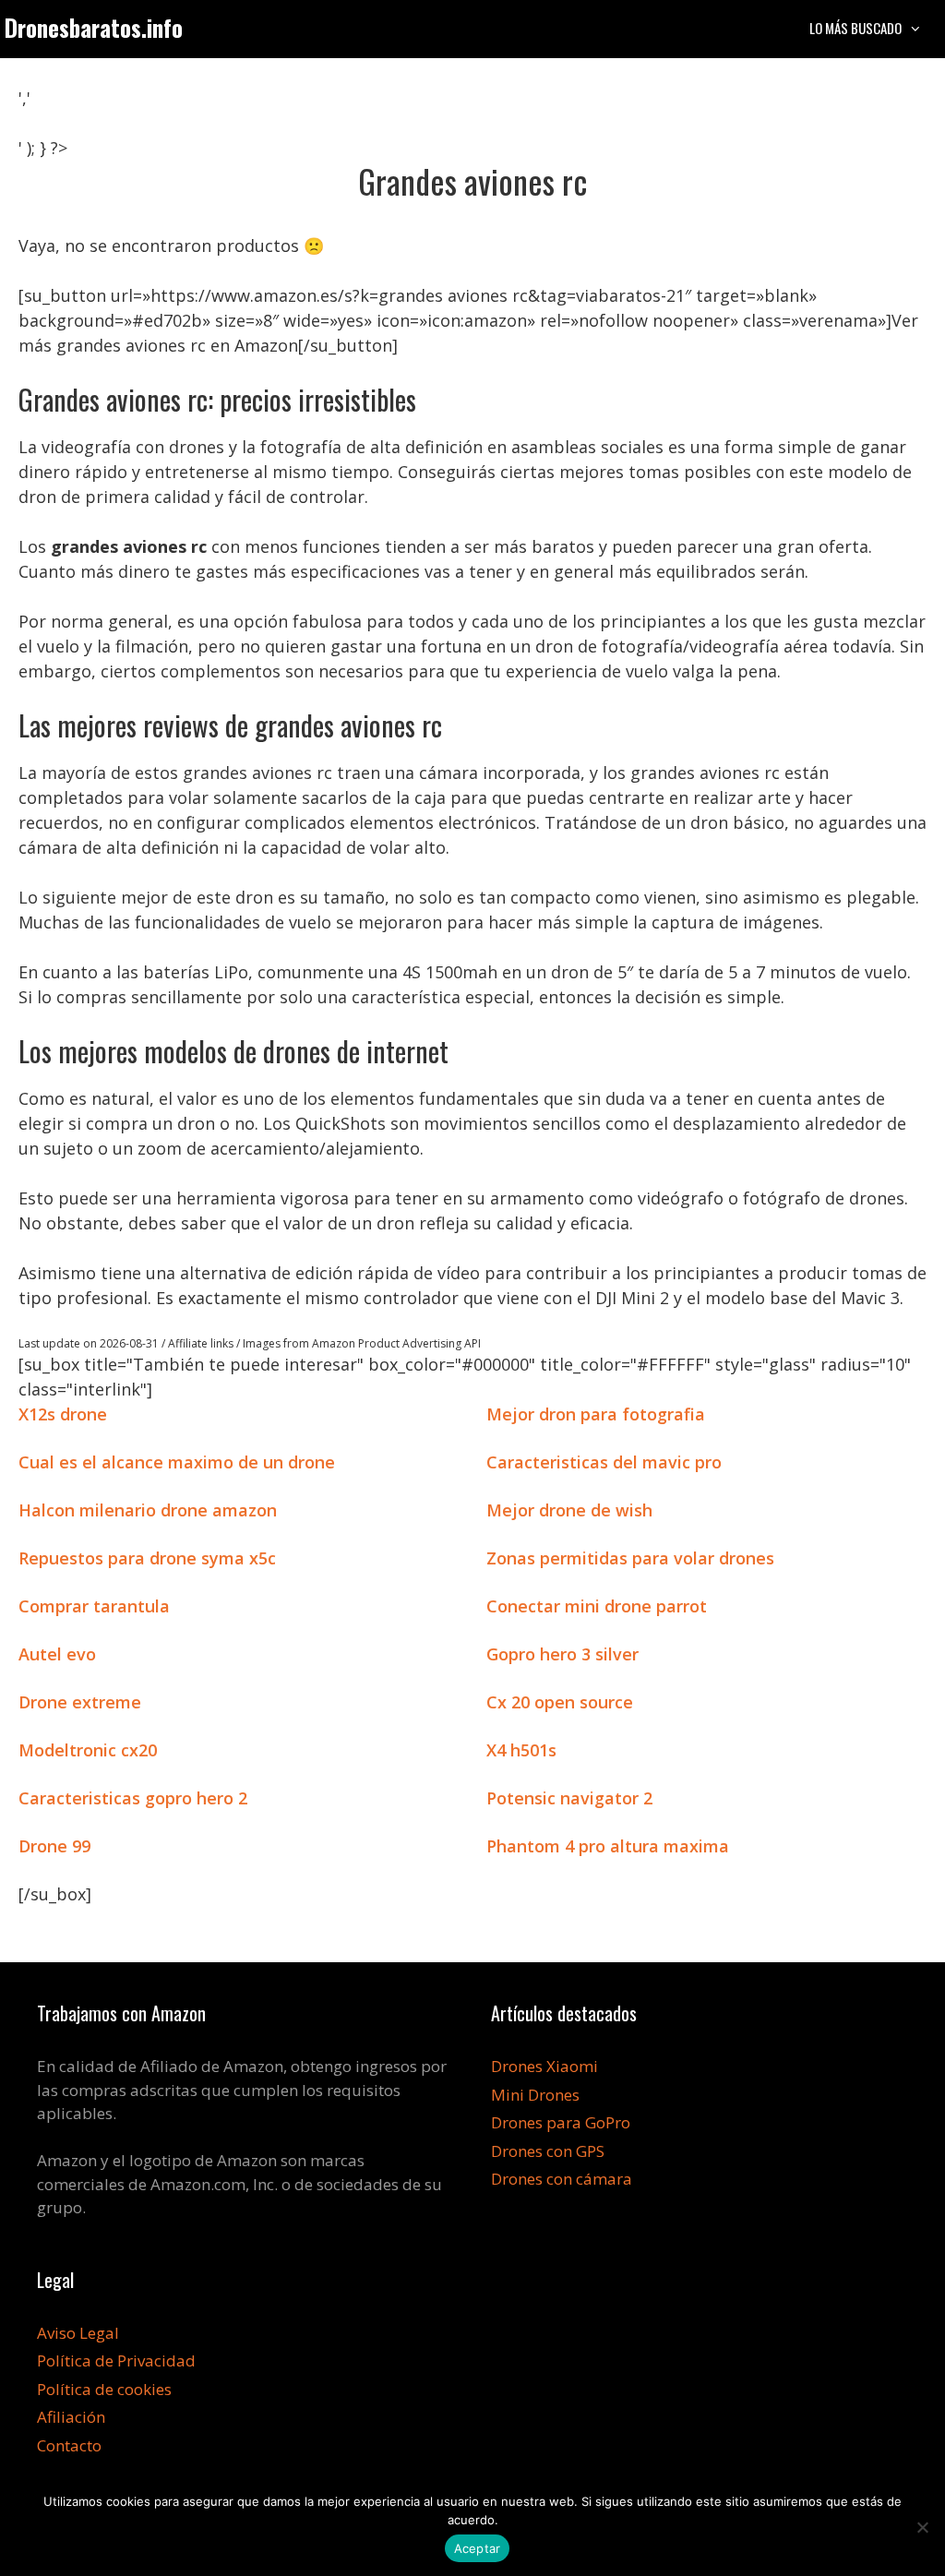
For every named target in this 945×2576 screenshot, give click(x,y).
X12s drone (63, 1414)
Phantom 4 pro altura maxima (608, 1846)
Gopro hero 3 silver (562, 1654)
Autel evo (57, 1654)
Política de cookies (104, 2389)
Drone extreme (80, 1702)
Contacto (69, 2445)
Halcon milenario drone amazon (148, 1510)
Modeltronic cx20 (88, 1750)
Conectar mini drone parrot (597, 1606)
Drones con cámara (562, 2179)
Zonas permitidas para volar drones (630, 1558)
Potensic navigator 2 (569, 1798)
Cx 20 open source (560, 1702)
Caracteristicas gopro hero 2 (133, 1798)
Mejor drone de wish (569, 1510)
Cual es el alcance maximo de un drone (177, 1462)
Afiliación (71, 2417)
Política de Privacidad (116, 2360)
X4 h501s (521, 1750)
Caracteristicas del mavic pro (604, 1462)
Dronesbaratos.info (94, 27)
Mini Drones (535, 2095)
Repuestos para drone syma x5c (147, 1558)
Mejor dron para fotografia (596, 1414)
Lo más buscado (855, 28)
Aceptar (478, 2548)
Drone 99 (54, 1846)
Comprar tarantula (94, 1606)
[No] (922, 2527)
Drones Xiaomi (544, 2066)
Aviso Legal (78, 2333)
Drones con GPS (548, 2151)
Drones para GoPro (561, 2122)
